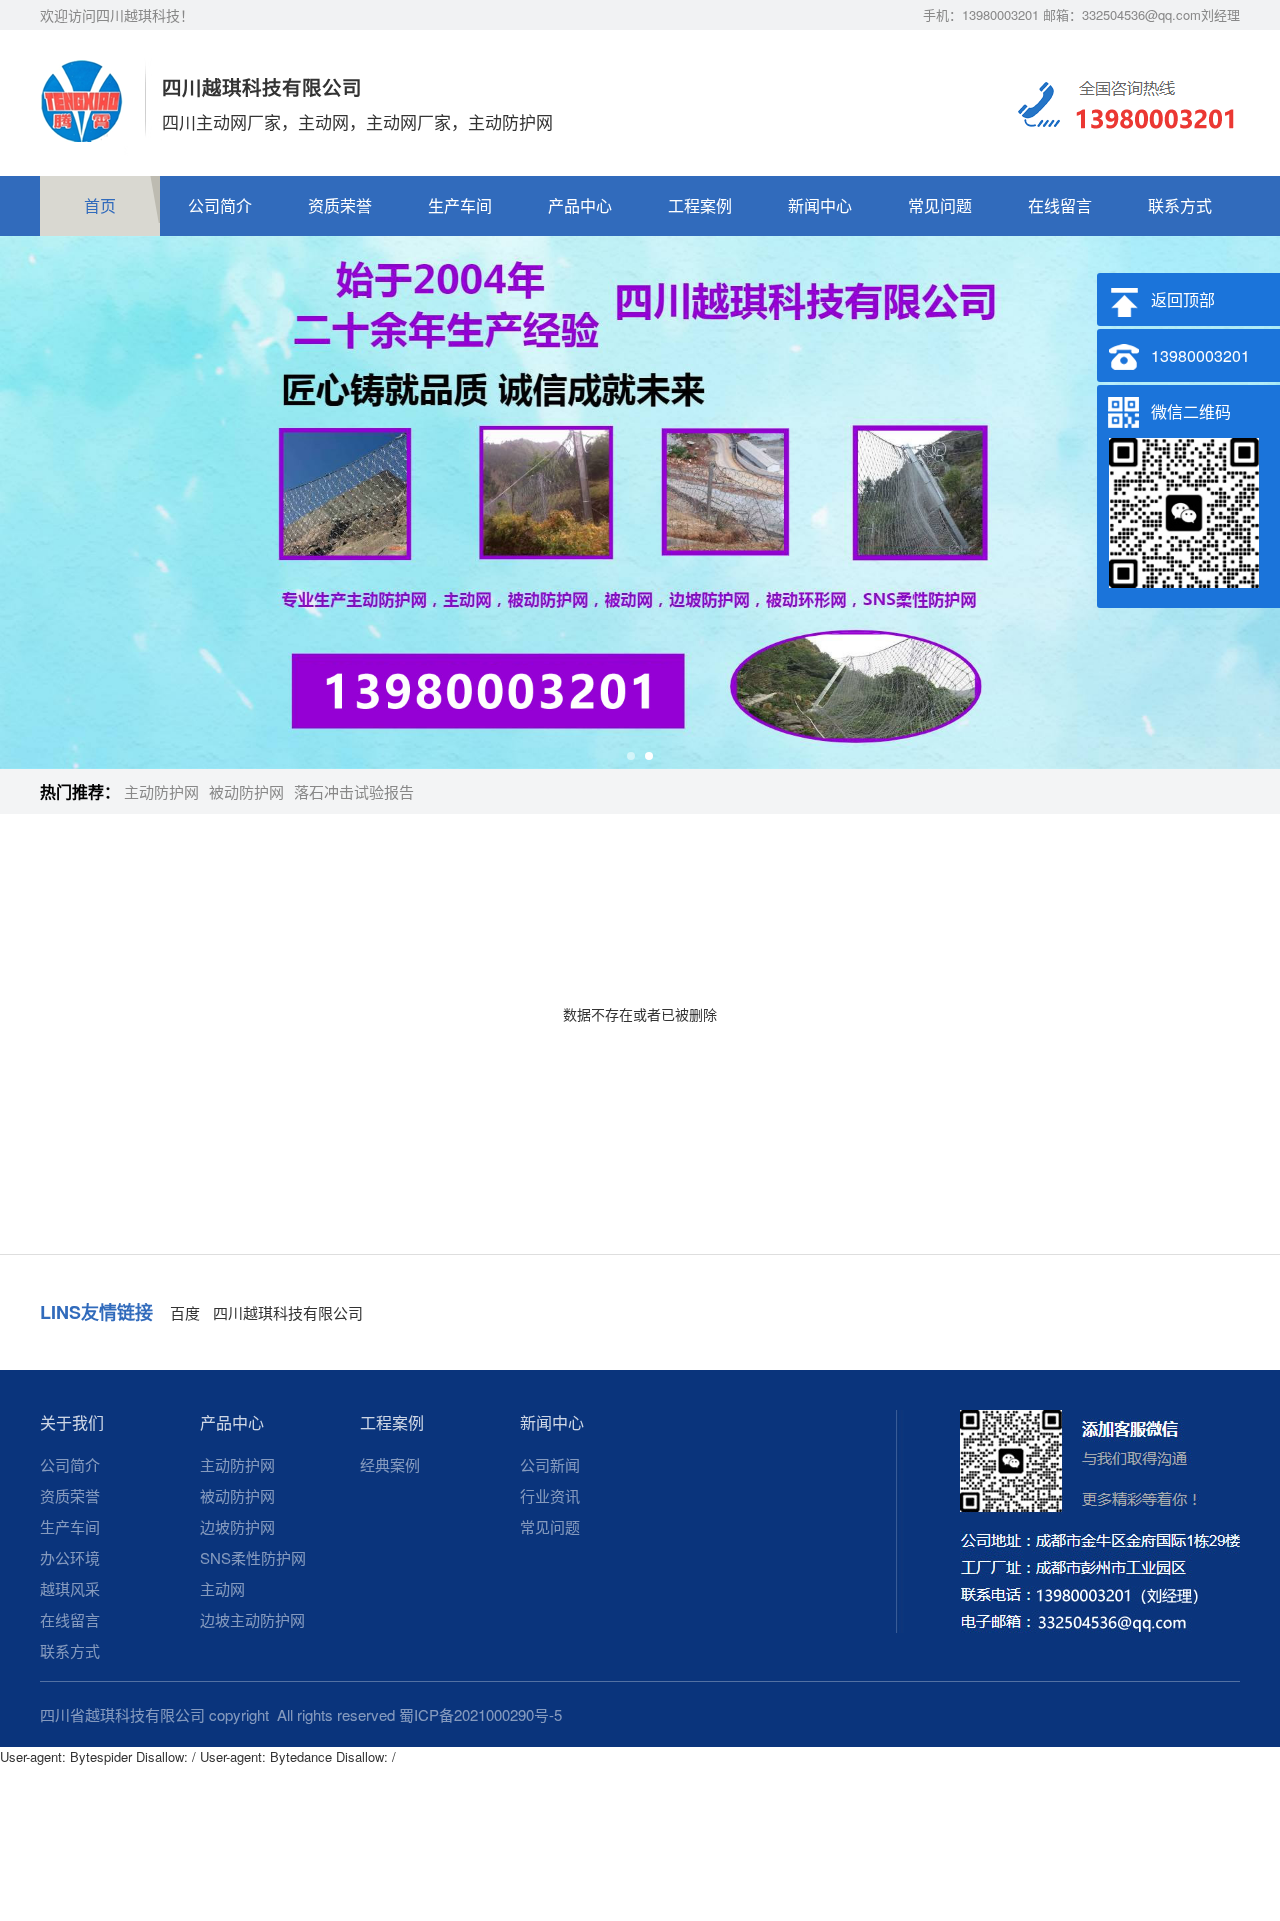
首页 (100, 205)
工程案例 (700, 205)
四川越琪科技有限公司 (288, 1312)
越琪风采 (70, 1588)
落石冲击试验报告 (354, 791)
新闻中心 (820, 205)
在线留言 (1060, 205)
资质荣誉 (340, 205)
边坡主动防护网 (252, 1619)
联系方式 (1180, 205)
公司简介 (220, 205)
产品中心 (580, 205)
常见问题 (940, 205)
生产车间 (460, 205)
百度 (185, 1312)
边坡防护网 (237, 1526)
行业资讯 (550, 1495)
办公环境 (70, 1557)
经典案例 (390, 1464)
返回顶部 (1183, 299)
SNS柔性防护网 (253, 1557)
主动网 (222, 1588)
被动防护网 (246, 791)
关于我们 (72, 1422)
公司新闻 (550, 1464)
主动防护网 (161, 791)
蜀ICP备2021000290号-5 (480, 1714)
